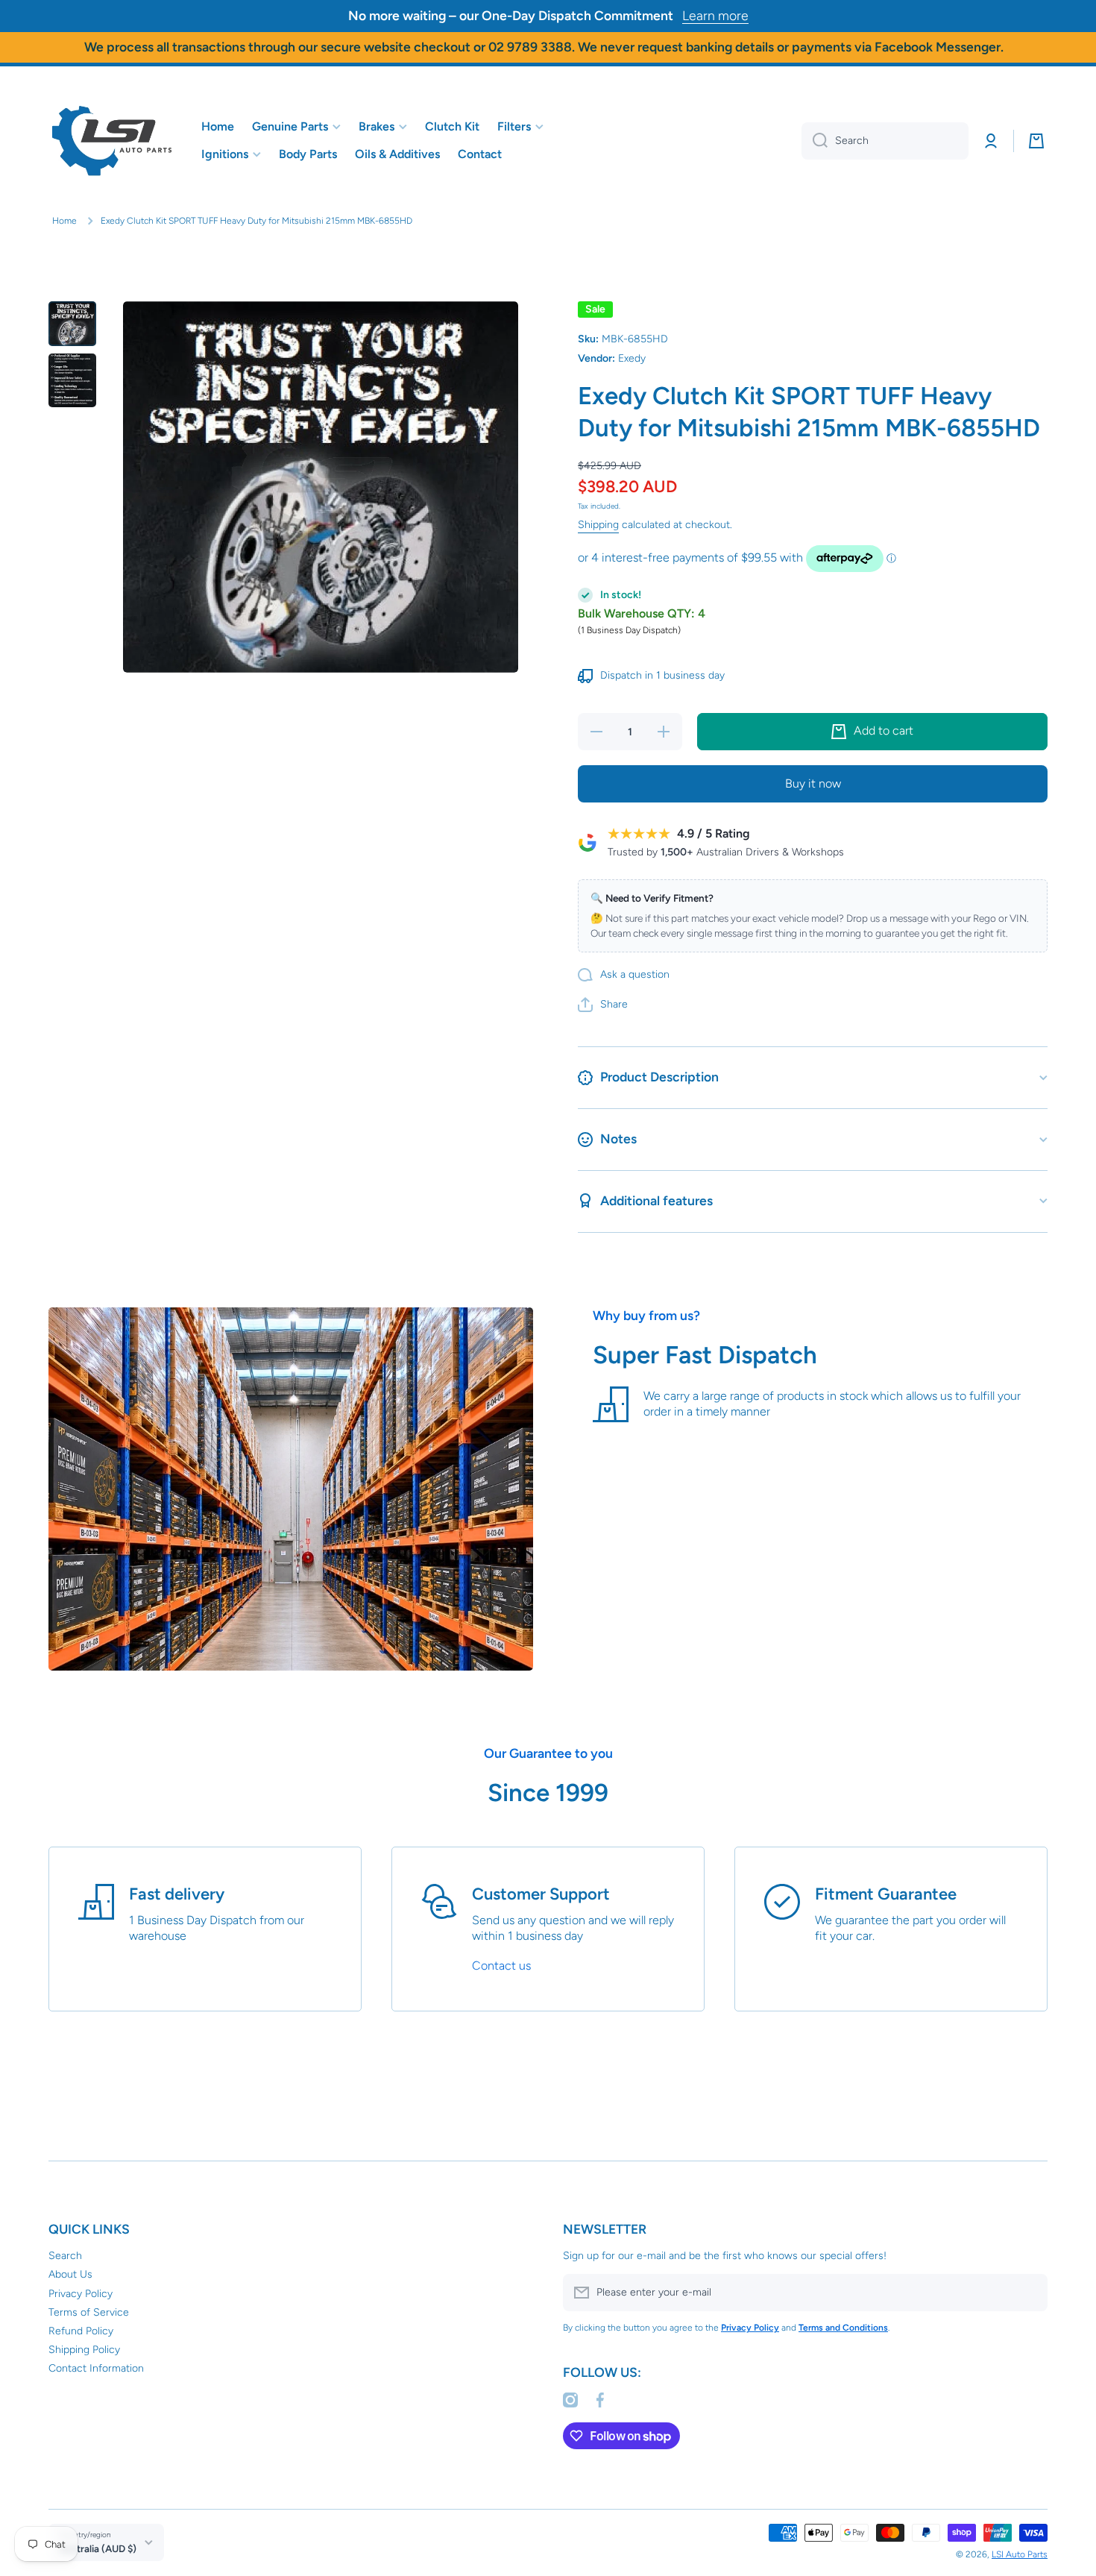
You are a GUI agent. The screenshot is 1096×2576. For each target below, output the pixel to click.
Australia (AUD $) (98, 2548)
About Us (70, 2274)
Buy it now (813, 783)
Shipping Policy (84, 2350)
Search (65, 2256)
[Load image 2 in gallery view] (72, 380)
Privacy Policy (81, 2294)
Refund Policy (81, 2331)
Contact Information (96, 2368)
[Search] (815, 141)
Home (64, 221)
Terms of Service (89, 2312)
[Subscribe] (1029, 2293)
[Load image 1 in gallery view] (72, 324)
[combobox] (885, 141)
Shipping (598, 525)
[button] (1036, 141)
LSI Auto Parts (1020, 2554)
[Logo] (112, 141)
